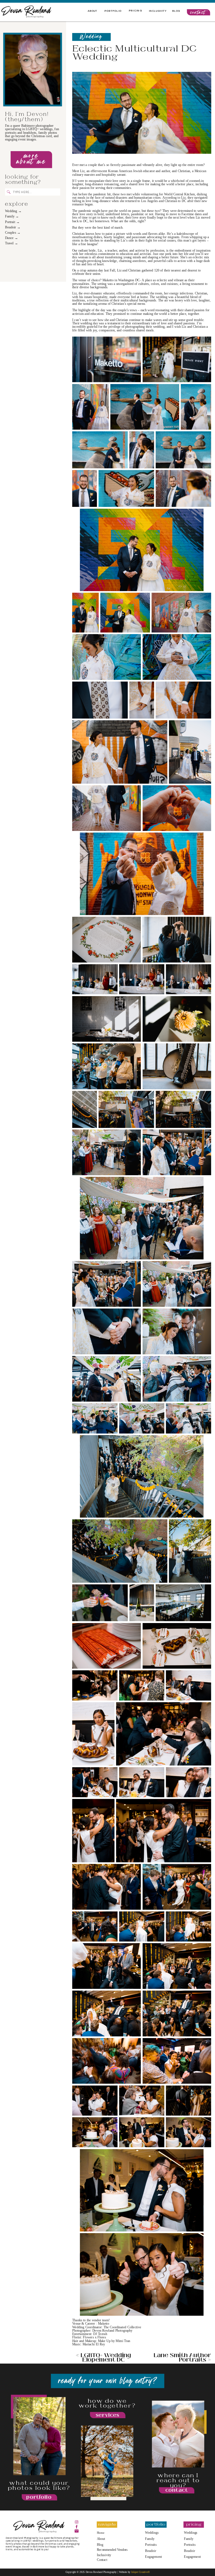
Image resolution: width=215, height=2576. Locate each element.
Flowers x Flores (94, 2337)
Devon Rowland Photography (112, 2331)
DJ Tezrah (100, 2334)
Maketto (104, 2324)
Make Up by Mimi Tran (114, 2341)
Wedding (91, 37)
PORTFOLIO (113, 10)
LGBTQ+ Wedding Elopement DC (106, 2357)
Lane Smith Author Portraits (183, 2357)
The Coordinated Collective (122, 2327)
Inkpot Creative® (141, 2572)
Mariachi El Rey (94, 2344)
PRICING (135, 10)
